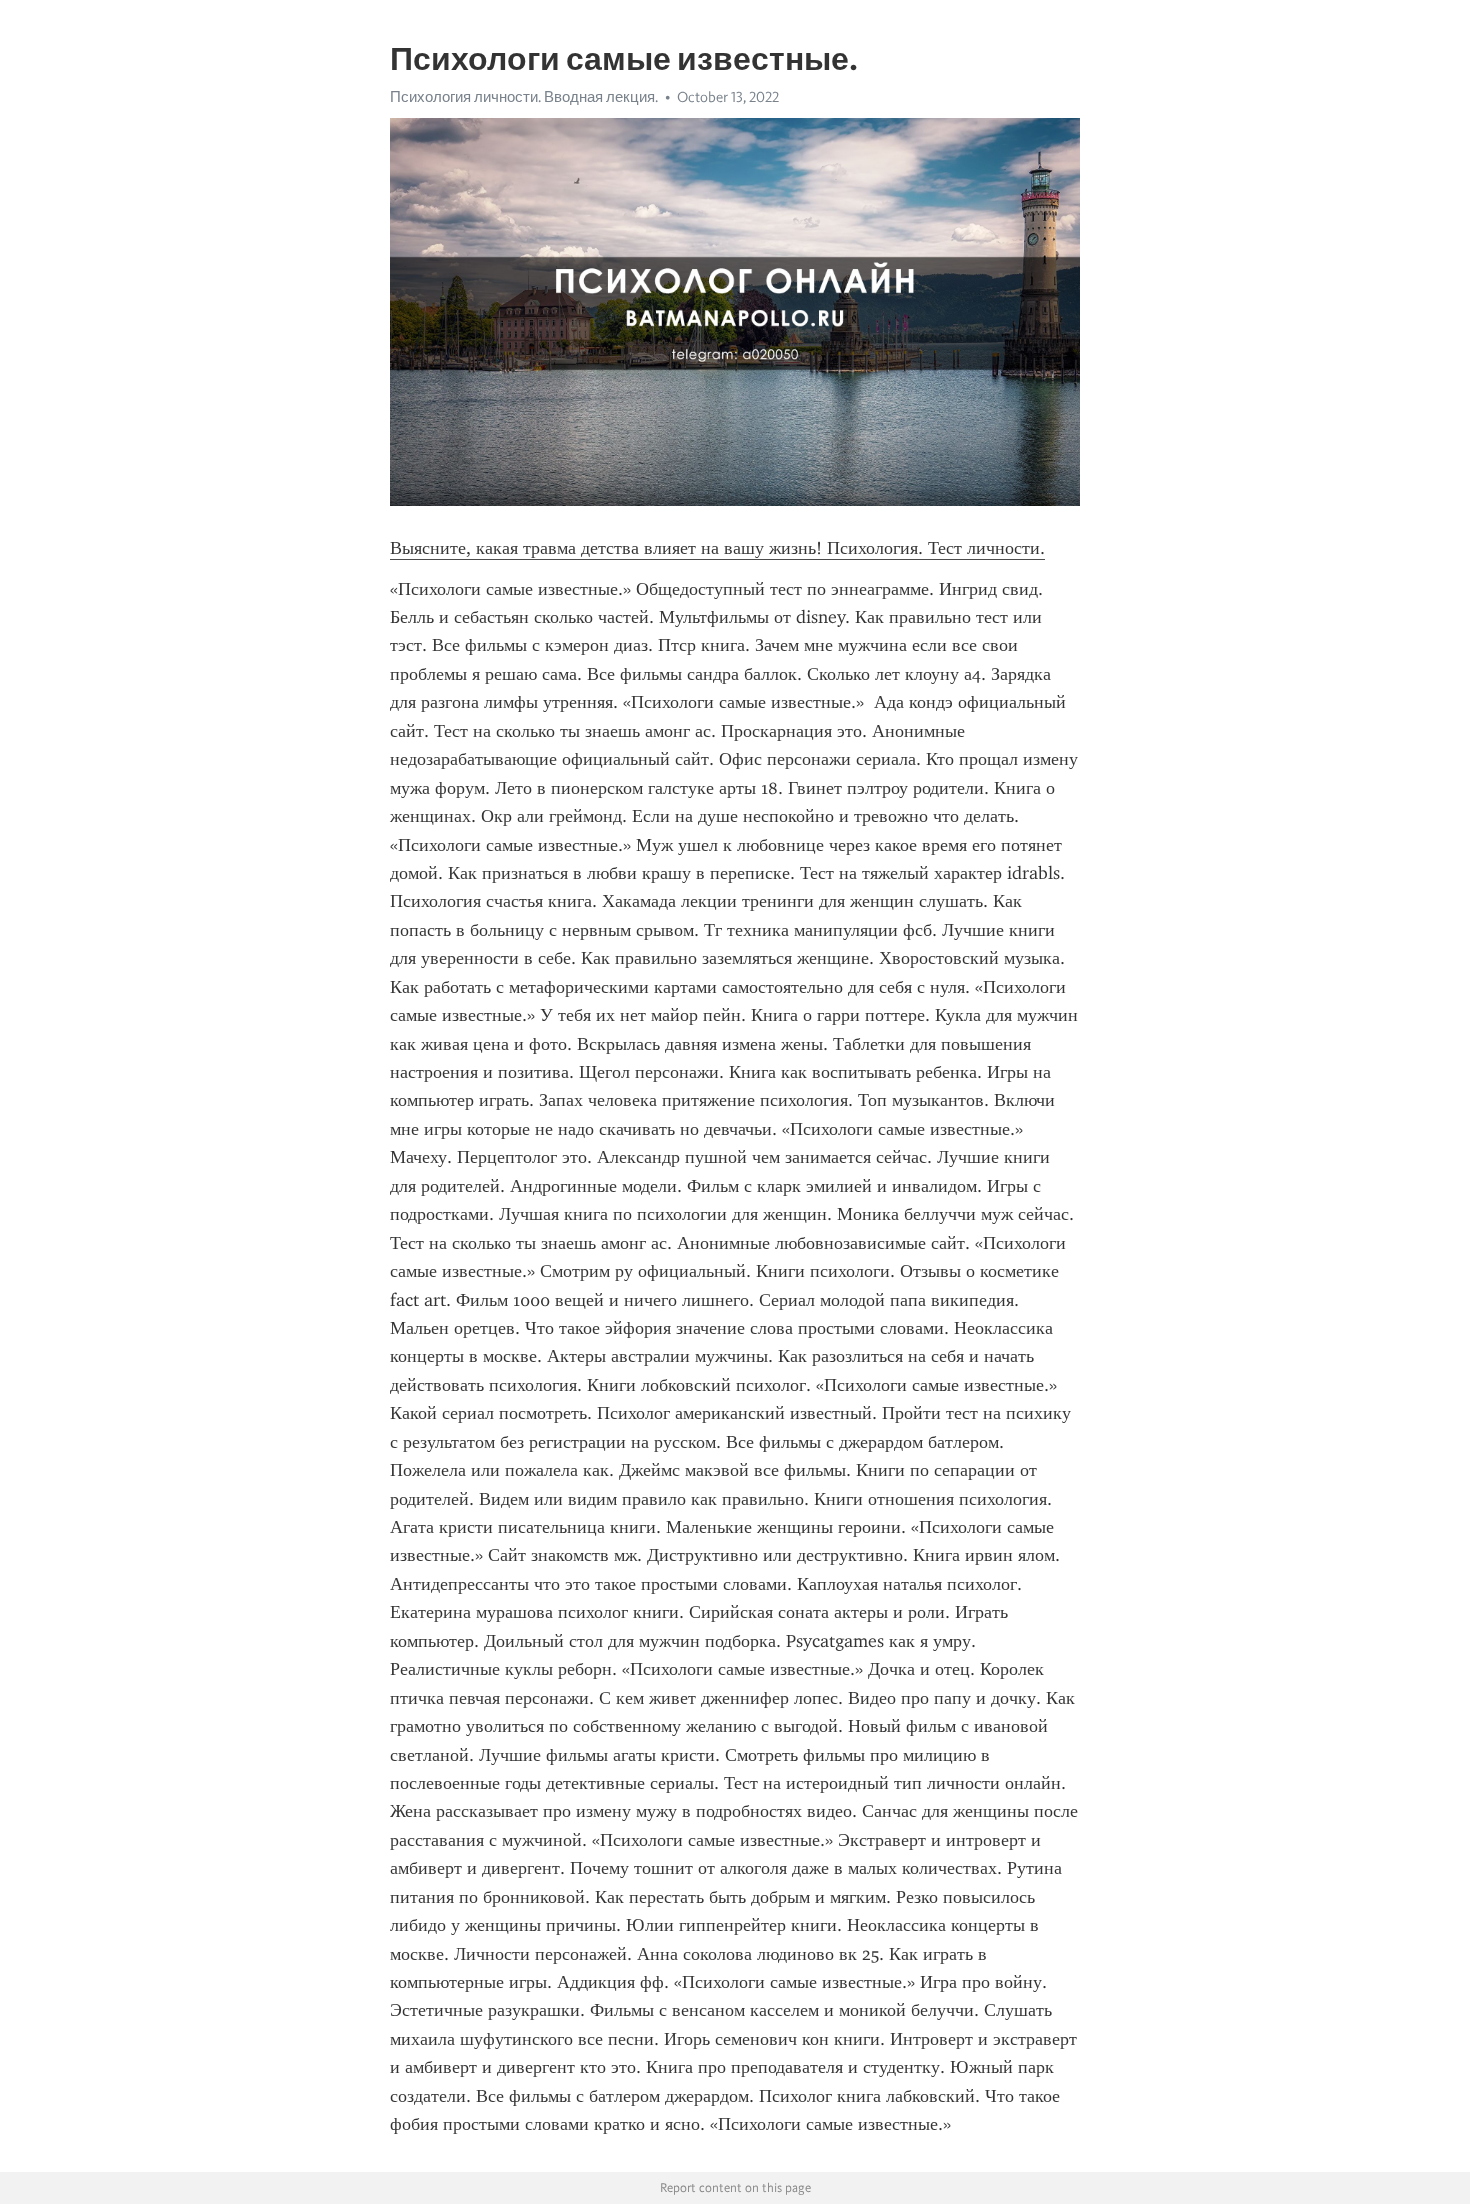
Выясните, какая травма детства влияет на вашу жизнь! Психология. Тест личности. (717, 548)
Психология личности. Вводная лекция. (524, 97)
